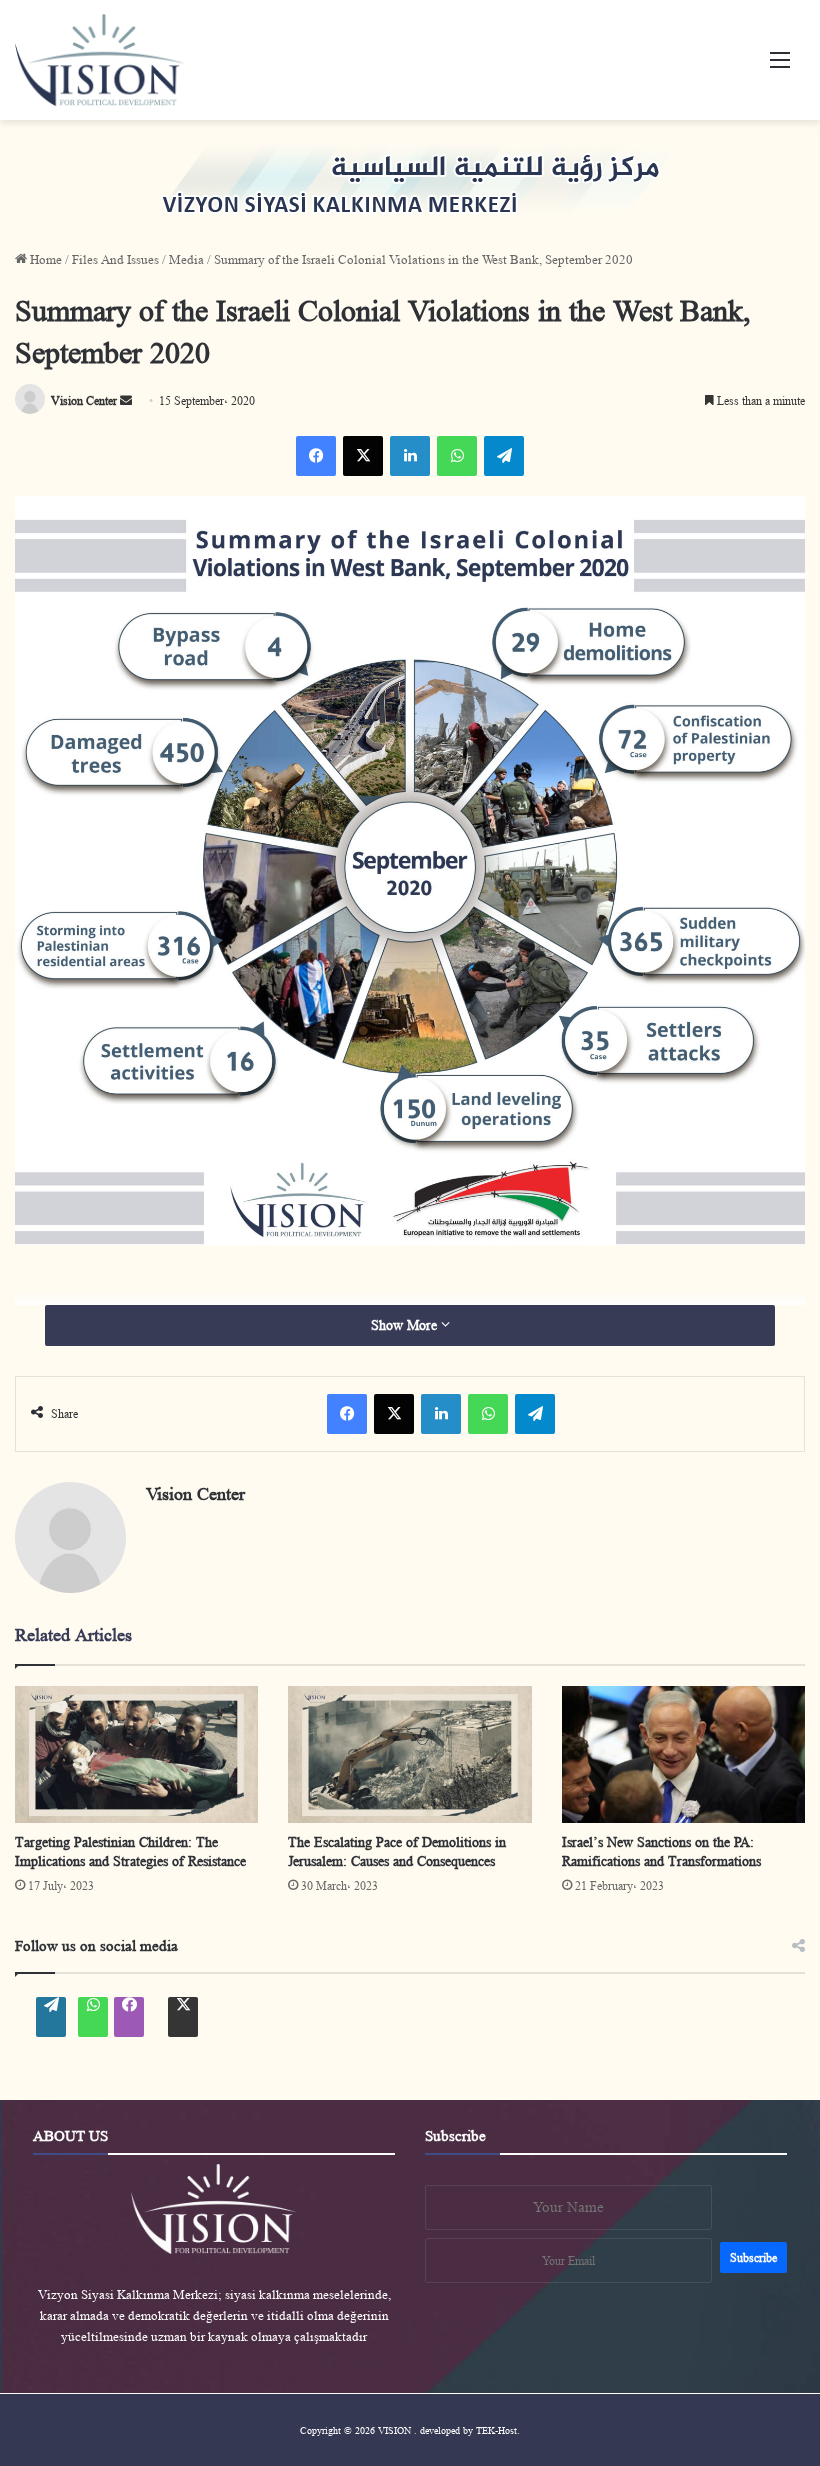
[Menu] (780, 67)
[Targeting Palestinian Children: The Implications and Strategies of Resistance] (136, 1754)
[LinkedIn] (410, 456)
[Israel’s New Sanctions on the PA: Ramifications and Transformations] (683, 1754)
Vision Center (195, 1494)
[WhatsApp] (457, 456)
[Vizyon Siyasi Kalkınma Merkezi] (121, 60)
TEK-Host (496, 2430)
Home (44, 259)
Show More (406, 1325)
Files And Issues (115, 259)
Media (186, 259)
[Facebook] (316, 456)
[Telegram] (504, 456)
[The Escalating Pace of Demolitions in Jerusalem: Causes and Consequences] (409, 1754)
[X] (363, 456)
